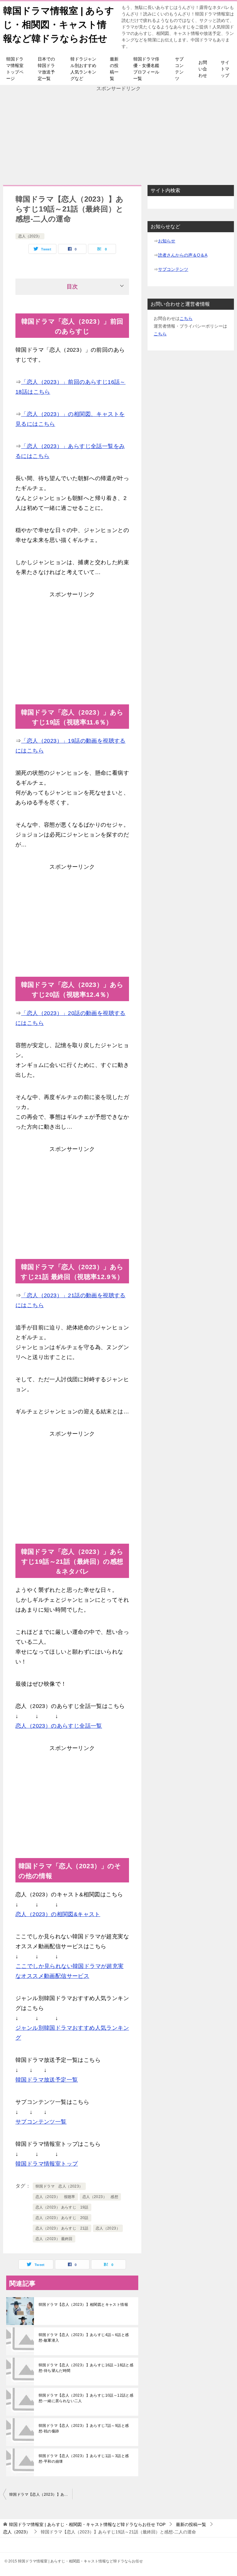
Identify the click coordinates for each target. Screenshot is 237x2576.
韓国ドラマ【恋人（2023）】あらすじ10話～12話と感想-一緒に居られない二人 (86, 2398)
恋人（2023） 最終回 (54, 2239)
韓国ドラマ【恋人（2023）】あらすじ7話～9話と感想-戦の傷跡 (84, 2428)
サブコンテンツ (179, 69)
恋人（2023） (30, 236)
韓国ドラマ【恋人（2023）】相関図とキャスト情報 (83, 2305)
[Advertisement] (118, 136)
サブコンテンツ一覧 (41, 2122)
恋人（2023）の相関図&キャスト (58, 1914)
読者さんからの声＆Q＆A (183, 255)
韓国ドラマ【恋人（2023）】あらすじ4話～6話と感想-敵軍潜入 (84, 2338)
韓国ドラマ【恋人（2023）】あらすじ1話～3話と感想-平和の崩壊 (84, 2459)
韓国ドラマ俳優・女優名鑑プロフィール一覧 (146, 69)
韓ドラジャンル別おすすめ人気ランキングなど (83, 69)
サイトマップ (225, 69)
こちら (186, 318)
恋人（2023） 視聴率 (55, 2197)
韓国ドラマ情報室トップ (47, 2164)
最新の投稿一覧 (114, 69)
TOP (87, 2524)
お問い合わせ (203, 69)
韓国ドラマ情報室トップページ (15, 69)
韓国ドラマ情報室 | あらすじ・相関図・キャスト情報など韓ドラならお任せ (59, 25)
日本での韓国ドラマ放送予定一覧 (46, 69)
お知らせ (167, 241)
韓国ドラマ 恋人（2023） (59, 2186)
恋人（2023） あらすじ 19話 (62, 2207)
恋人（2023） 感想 (100, 2197)
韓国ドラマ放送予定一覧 (47, 2080)
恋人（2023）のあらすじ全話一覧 (59, 1726)
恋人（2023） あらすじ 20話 (62, 2218)
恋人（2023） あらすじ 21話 (62, 2228)
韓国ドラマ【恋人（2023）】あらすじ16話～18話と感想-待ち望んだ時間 (86, 2368)
